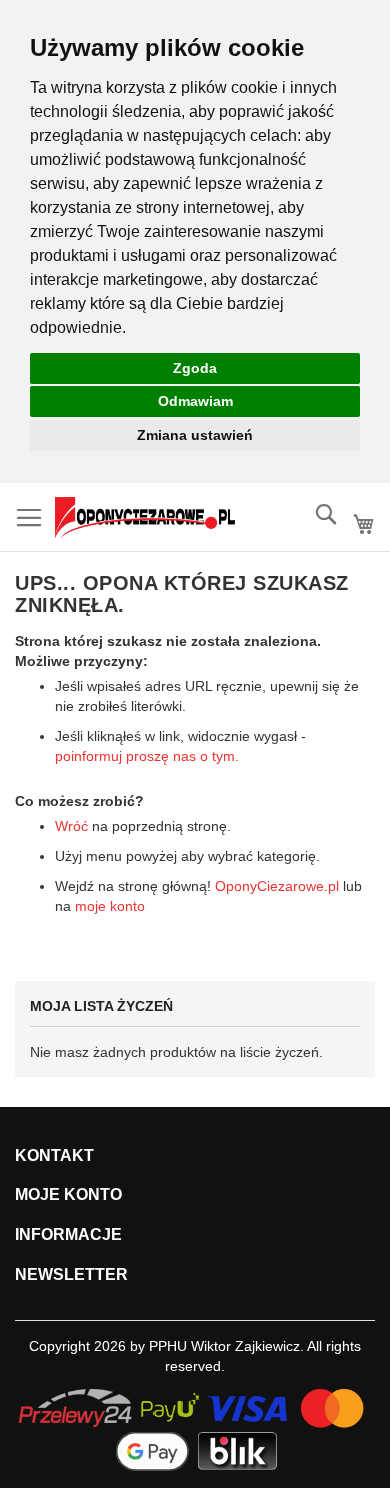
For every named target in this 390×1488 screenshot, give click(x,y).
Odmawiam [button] (195, 401)
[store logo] (145, 517)
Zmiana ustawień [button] (195, 435)
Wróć (71, 826)
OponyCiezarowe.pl (277, 886)
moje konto (110, 906)
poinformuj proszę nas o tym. (147, 756)
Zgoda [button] (195, 368)
